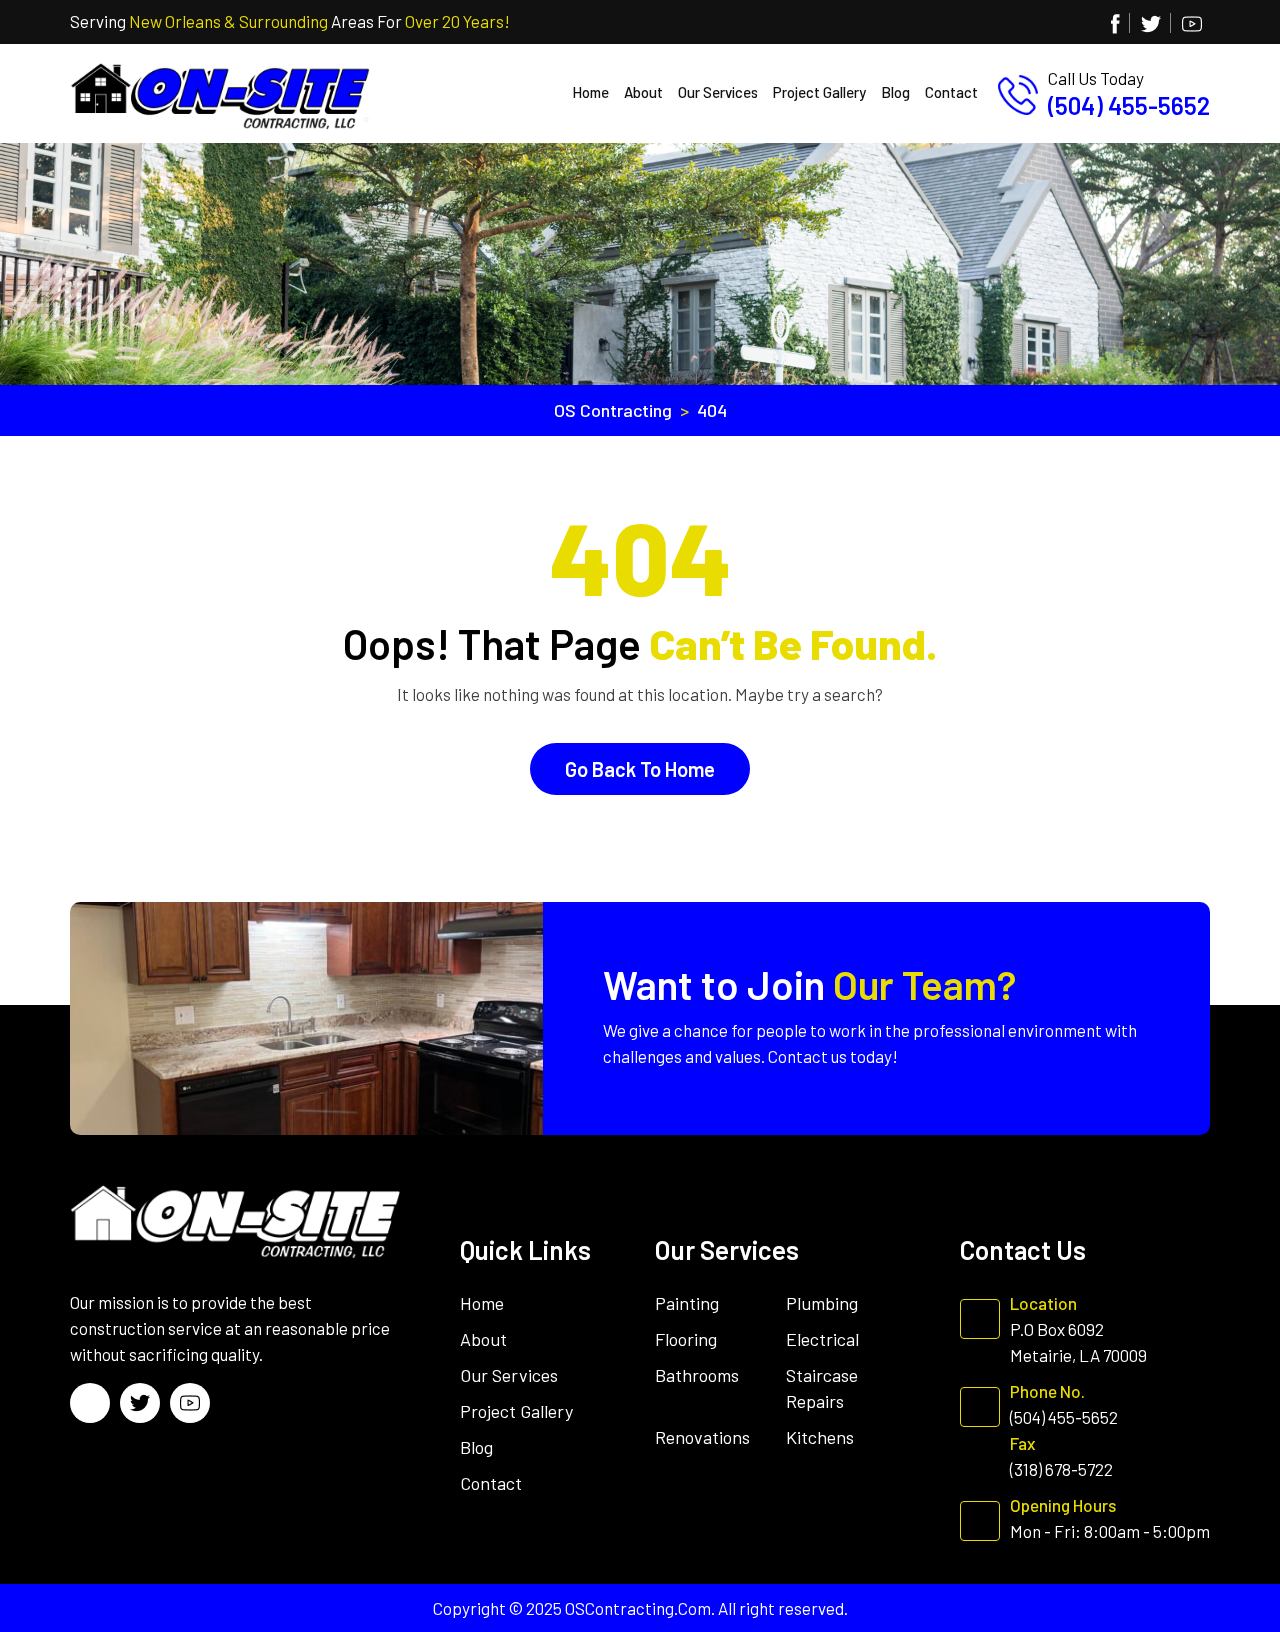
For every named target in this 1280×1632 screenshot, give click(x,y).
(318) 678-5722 (1061, 1469)
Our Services (718, 92)
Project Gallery (819, 92)
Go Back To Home (640, 769)
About (643, 92)
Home (590, 92)
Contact (951, 92)
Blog (895, 92)
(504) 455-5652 (1129, 105)
